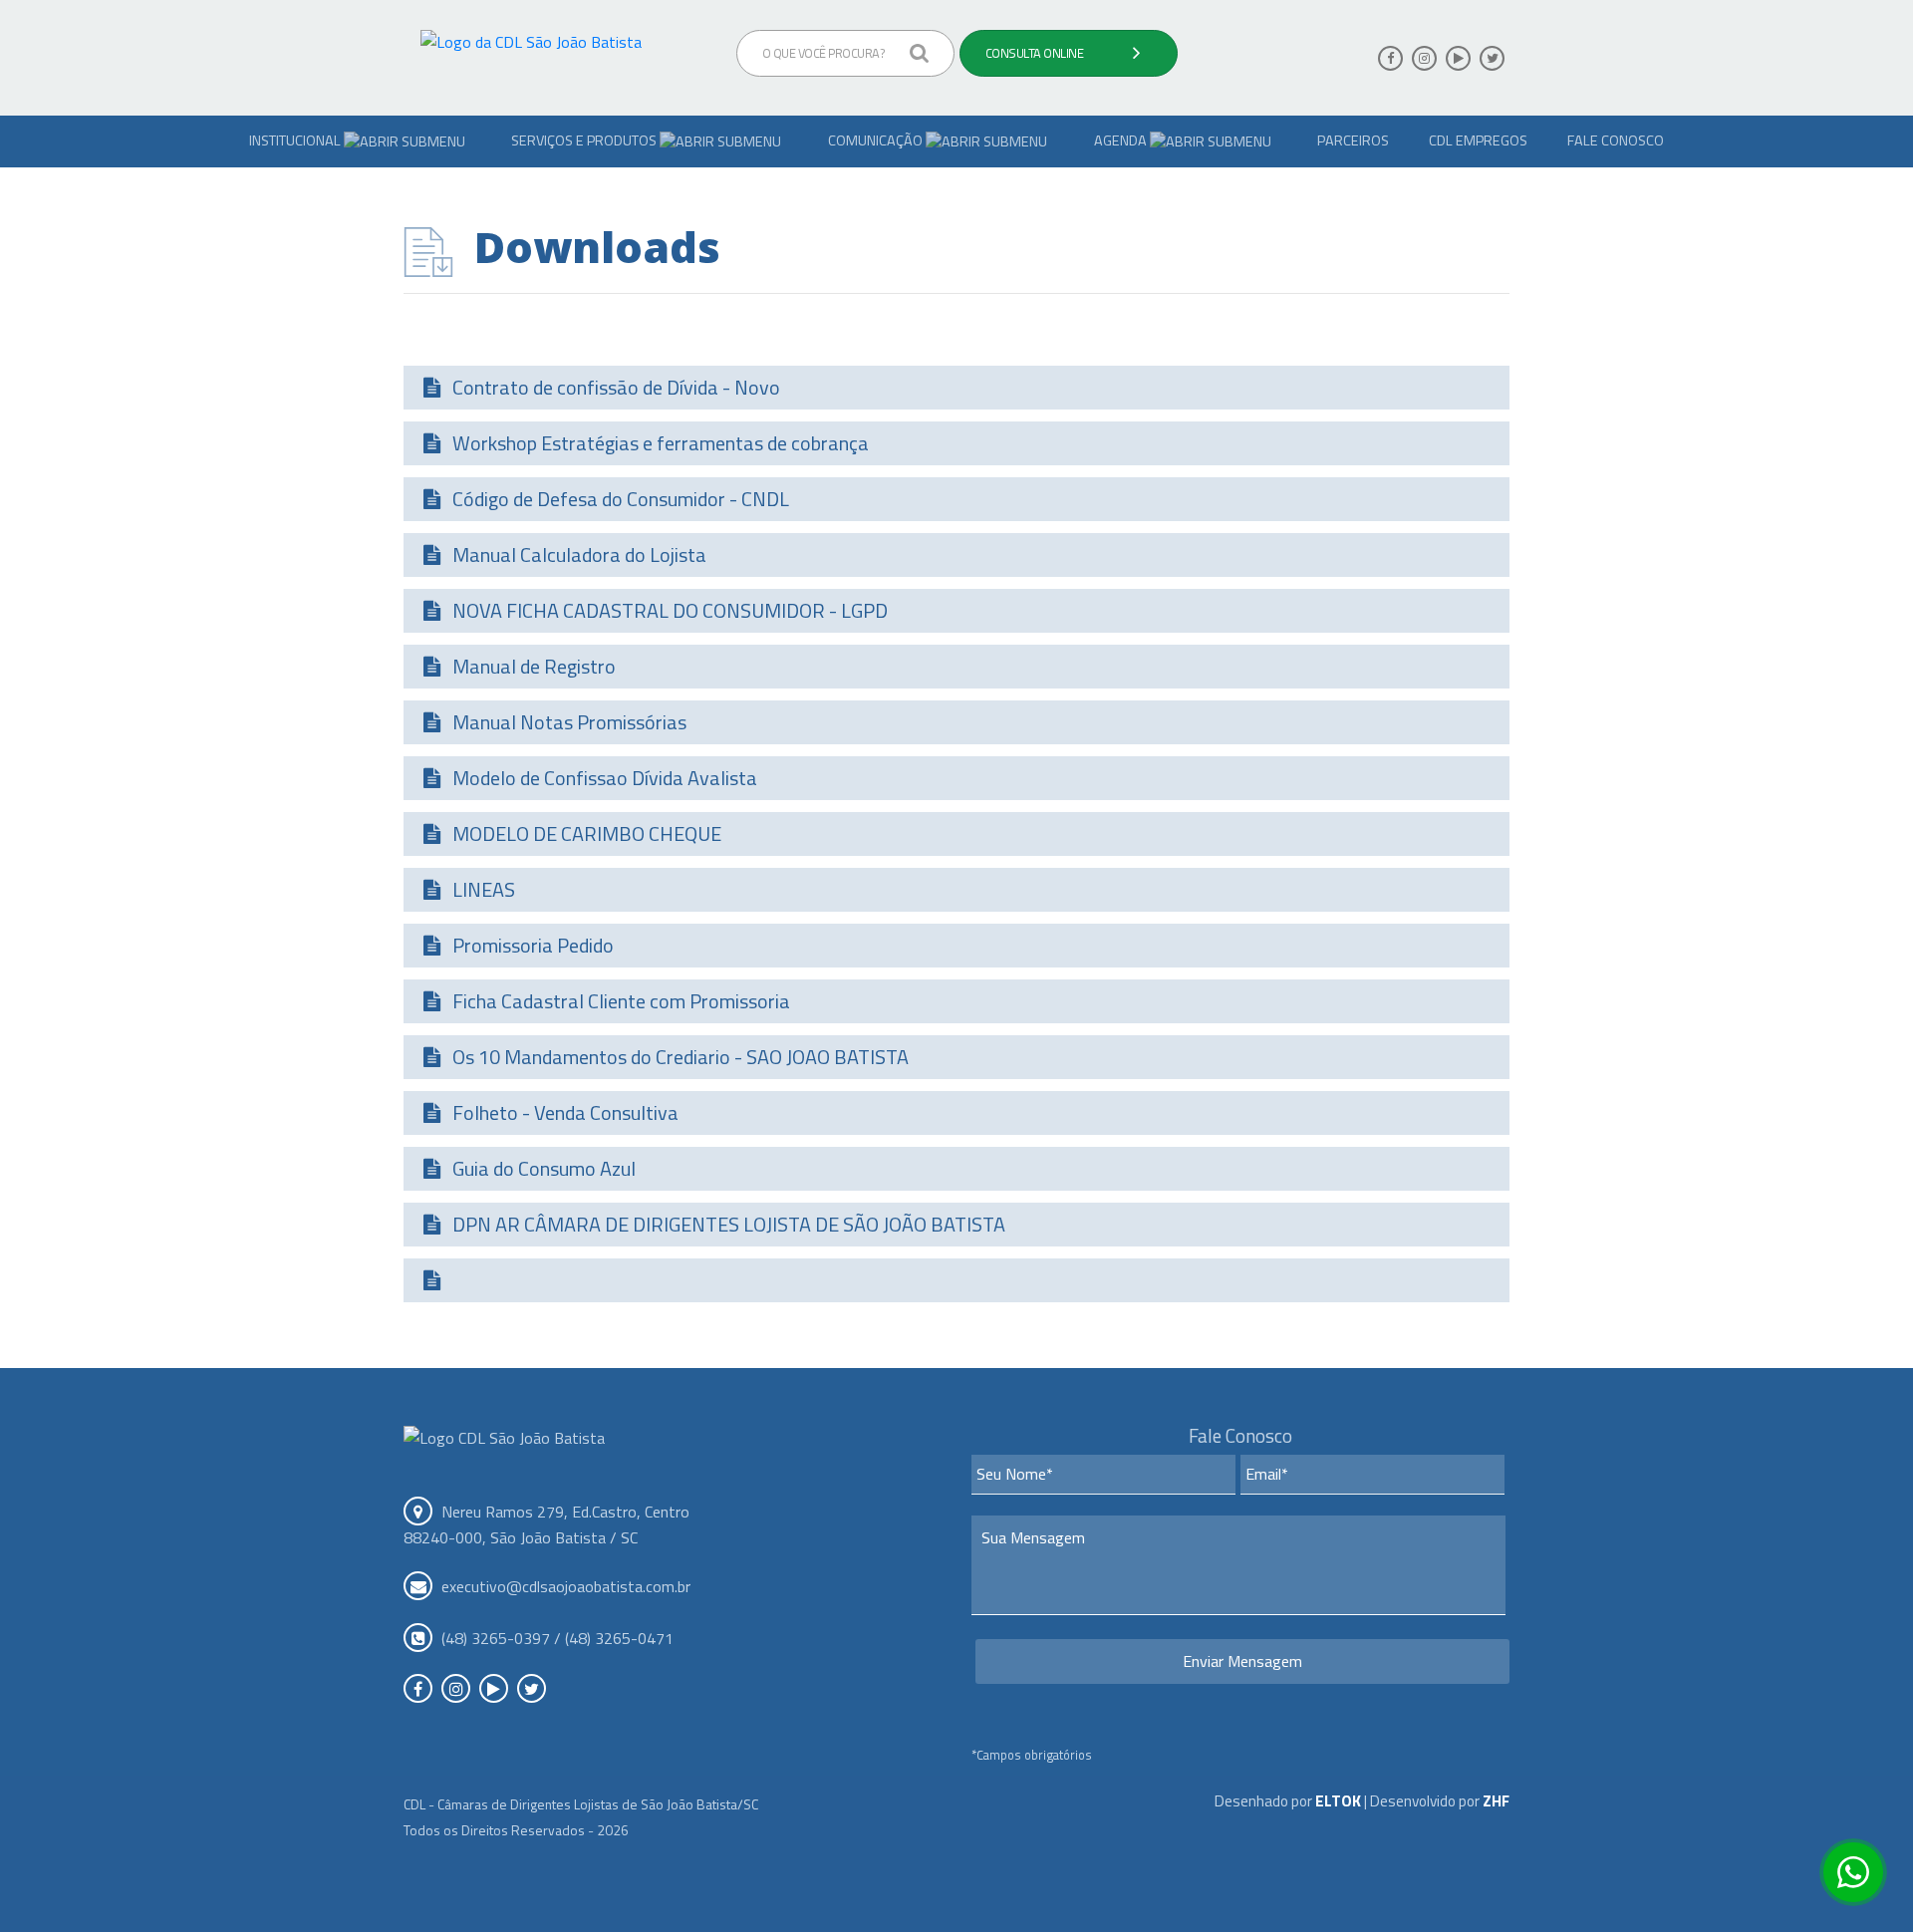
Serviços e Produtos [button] (585, 140)
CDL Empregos (1478, 140)
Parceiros (1353, 140)
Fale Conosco (1616, 140)
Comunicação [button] (877, 140)
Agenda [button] (1122, 140)
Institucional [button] (296, 140)
